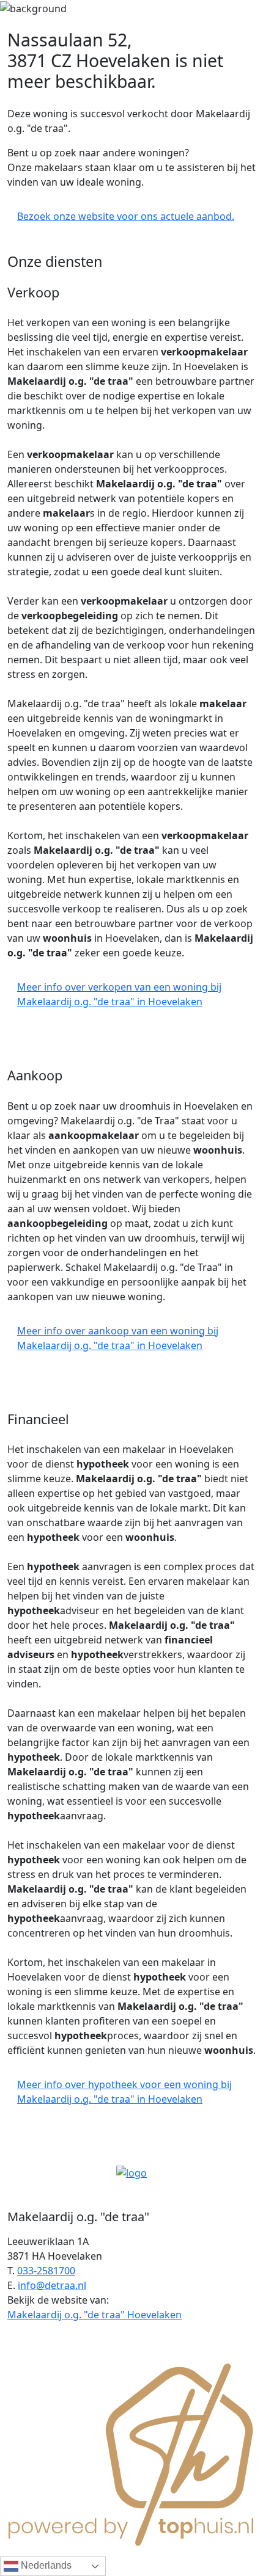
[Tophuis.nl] (131, 2453)
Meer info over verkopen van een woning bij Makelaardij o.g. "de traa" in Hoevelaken (119, 994)
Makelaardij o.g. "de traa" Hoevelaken (94, 2315)
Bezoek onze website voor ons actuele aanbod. (126, 216)
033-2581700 (46, 2271)
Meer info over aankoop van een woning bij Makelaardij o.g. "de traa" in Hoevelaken (118, 1338)
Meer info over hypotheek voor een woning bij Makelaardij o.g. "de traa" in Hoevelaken (124, 2092)
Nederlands (45, 2565)
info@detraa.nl (52, 2285)
